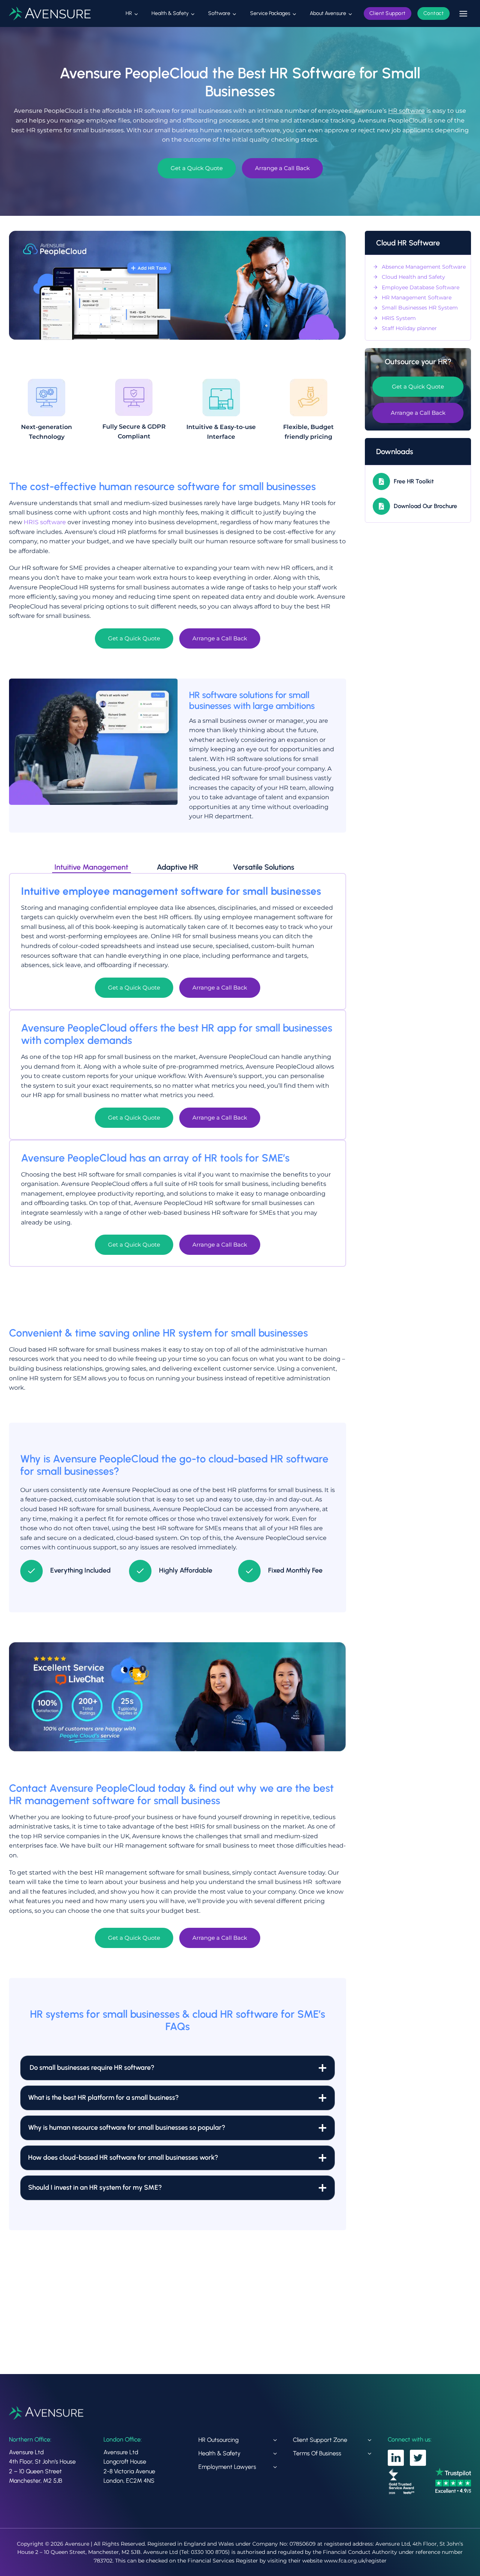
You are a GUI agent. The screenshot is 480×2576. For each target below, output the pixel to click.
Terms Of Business (317, 2453)
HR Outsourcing (218, 2440)
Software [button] (219, 13)
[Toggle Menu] (463, 14)
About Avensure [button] (328, 13)
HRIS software (45, 522)
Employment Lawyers (227, 2467)
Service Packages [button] (270, 13)
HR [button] (129, 13)
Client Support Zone (320, 2440)
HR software (406, 111)
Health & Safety (219, 2453)
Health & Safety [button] (170, 13)
